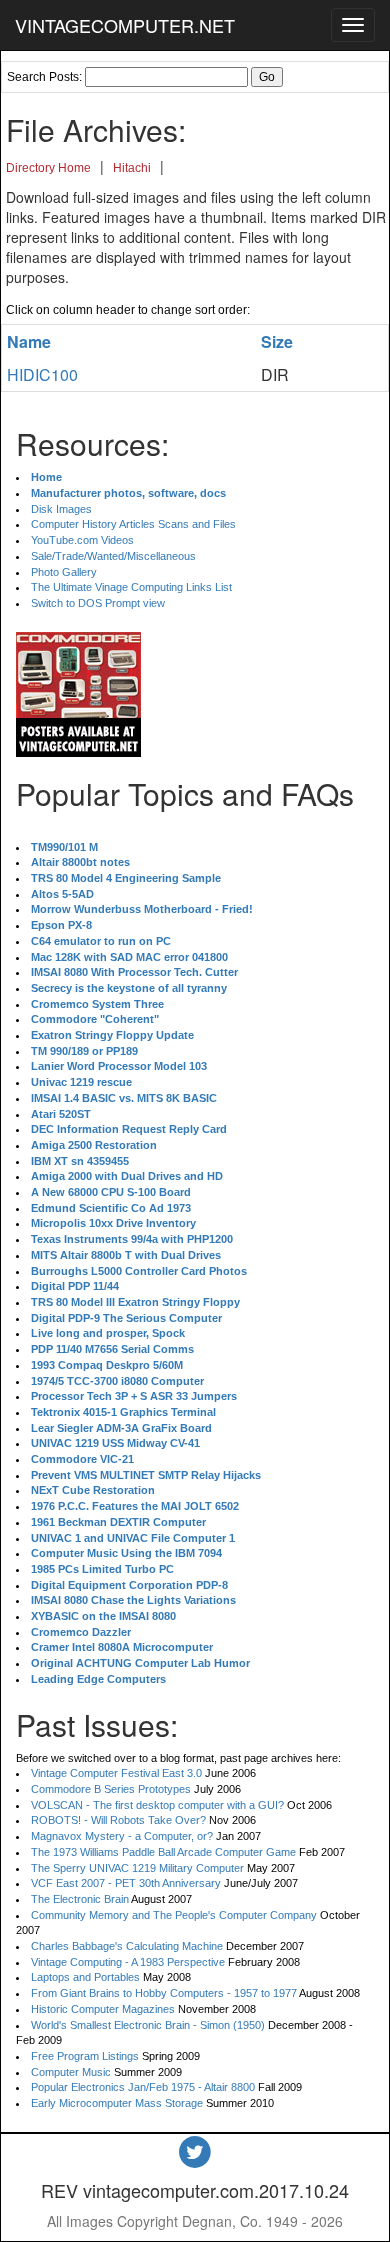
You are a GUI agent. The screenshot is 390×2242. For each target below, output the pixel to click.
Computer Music (71, 2072)
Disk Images (61, 509)
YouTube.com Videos (82, 540)
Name (29, 341)
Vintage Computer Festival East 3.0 (116, 1773)
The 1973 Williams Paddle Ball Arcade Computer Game (163, 1852)
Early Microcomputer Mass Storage (117, 2103)
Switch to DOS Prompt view (98, 603)
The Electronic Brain (80, 1899)
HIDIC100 (42, 374)
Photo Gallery (64, 572)
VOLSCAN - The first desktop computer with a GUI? (157, 1805)
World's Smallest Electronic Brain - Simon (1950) (148, 2025)
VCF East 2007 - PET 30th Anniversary (126, 1883)
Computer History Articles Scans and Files (133, 524)
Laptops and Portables (85, 1977)
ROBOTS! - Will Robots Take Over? (118, 1820)
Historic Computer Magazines (103, 2009)
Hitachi (132, 168)
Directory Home (48, 168)
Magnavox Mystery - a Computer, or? (122, 1836)
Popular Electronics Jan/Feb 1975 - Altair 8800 (143, 2087)
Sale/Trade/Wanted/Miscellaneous (113, 556)
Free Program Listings (85, 2056)
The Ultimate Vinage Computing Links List (131, 587)
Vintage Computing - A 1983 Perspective (128, 1962)
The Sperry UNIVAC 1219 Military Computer (137, 1868)
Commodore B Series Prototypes (111, 1789)
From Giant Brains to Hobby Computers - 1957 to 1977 (164, 1993)
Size (277, 341)
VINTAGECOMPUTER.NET (125, 25)
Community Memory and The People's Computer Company (174, 1915)
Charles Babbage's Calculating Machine (127, 1946)
